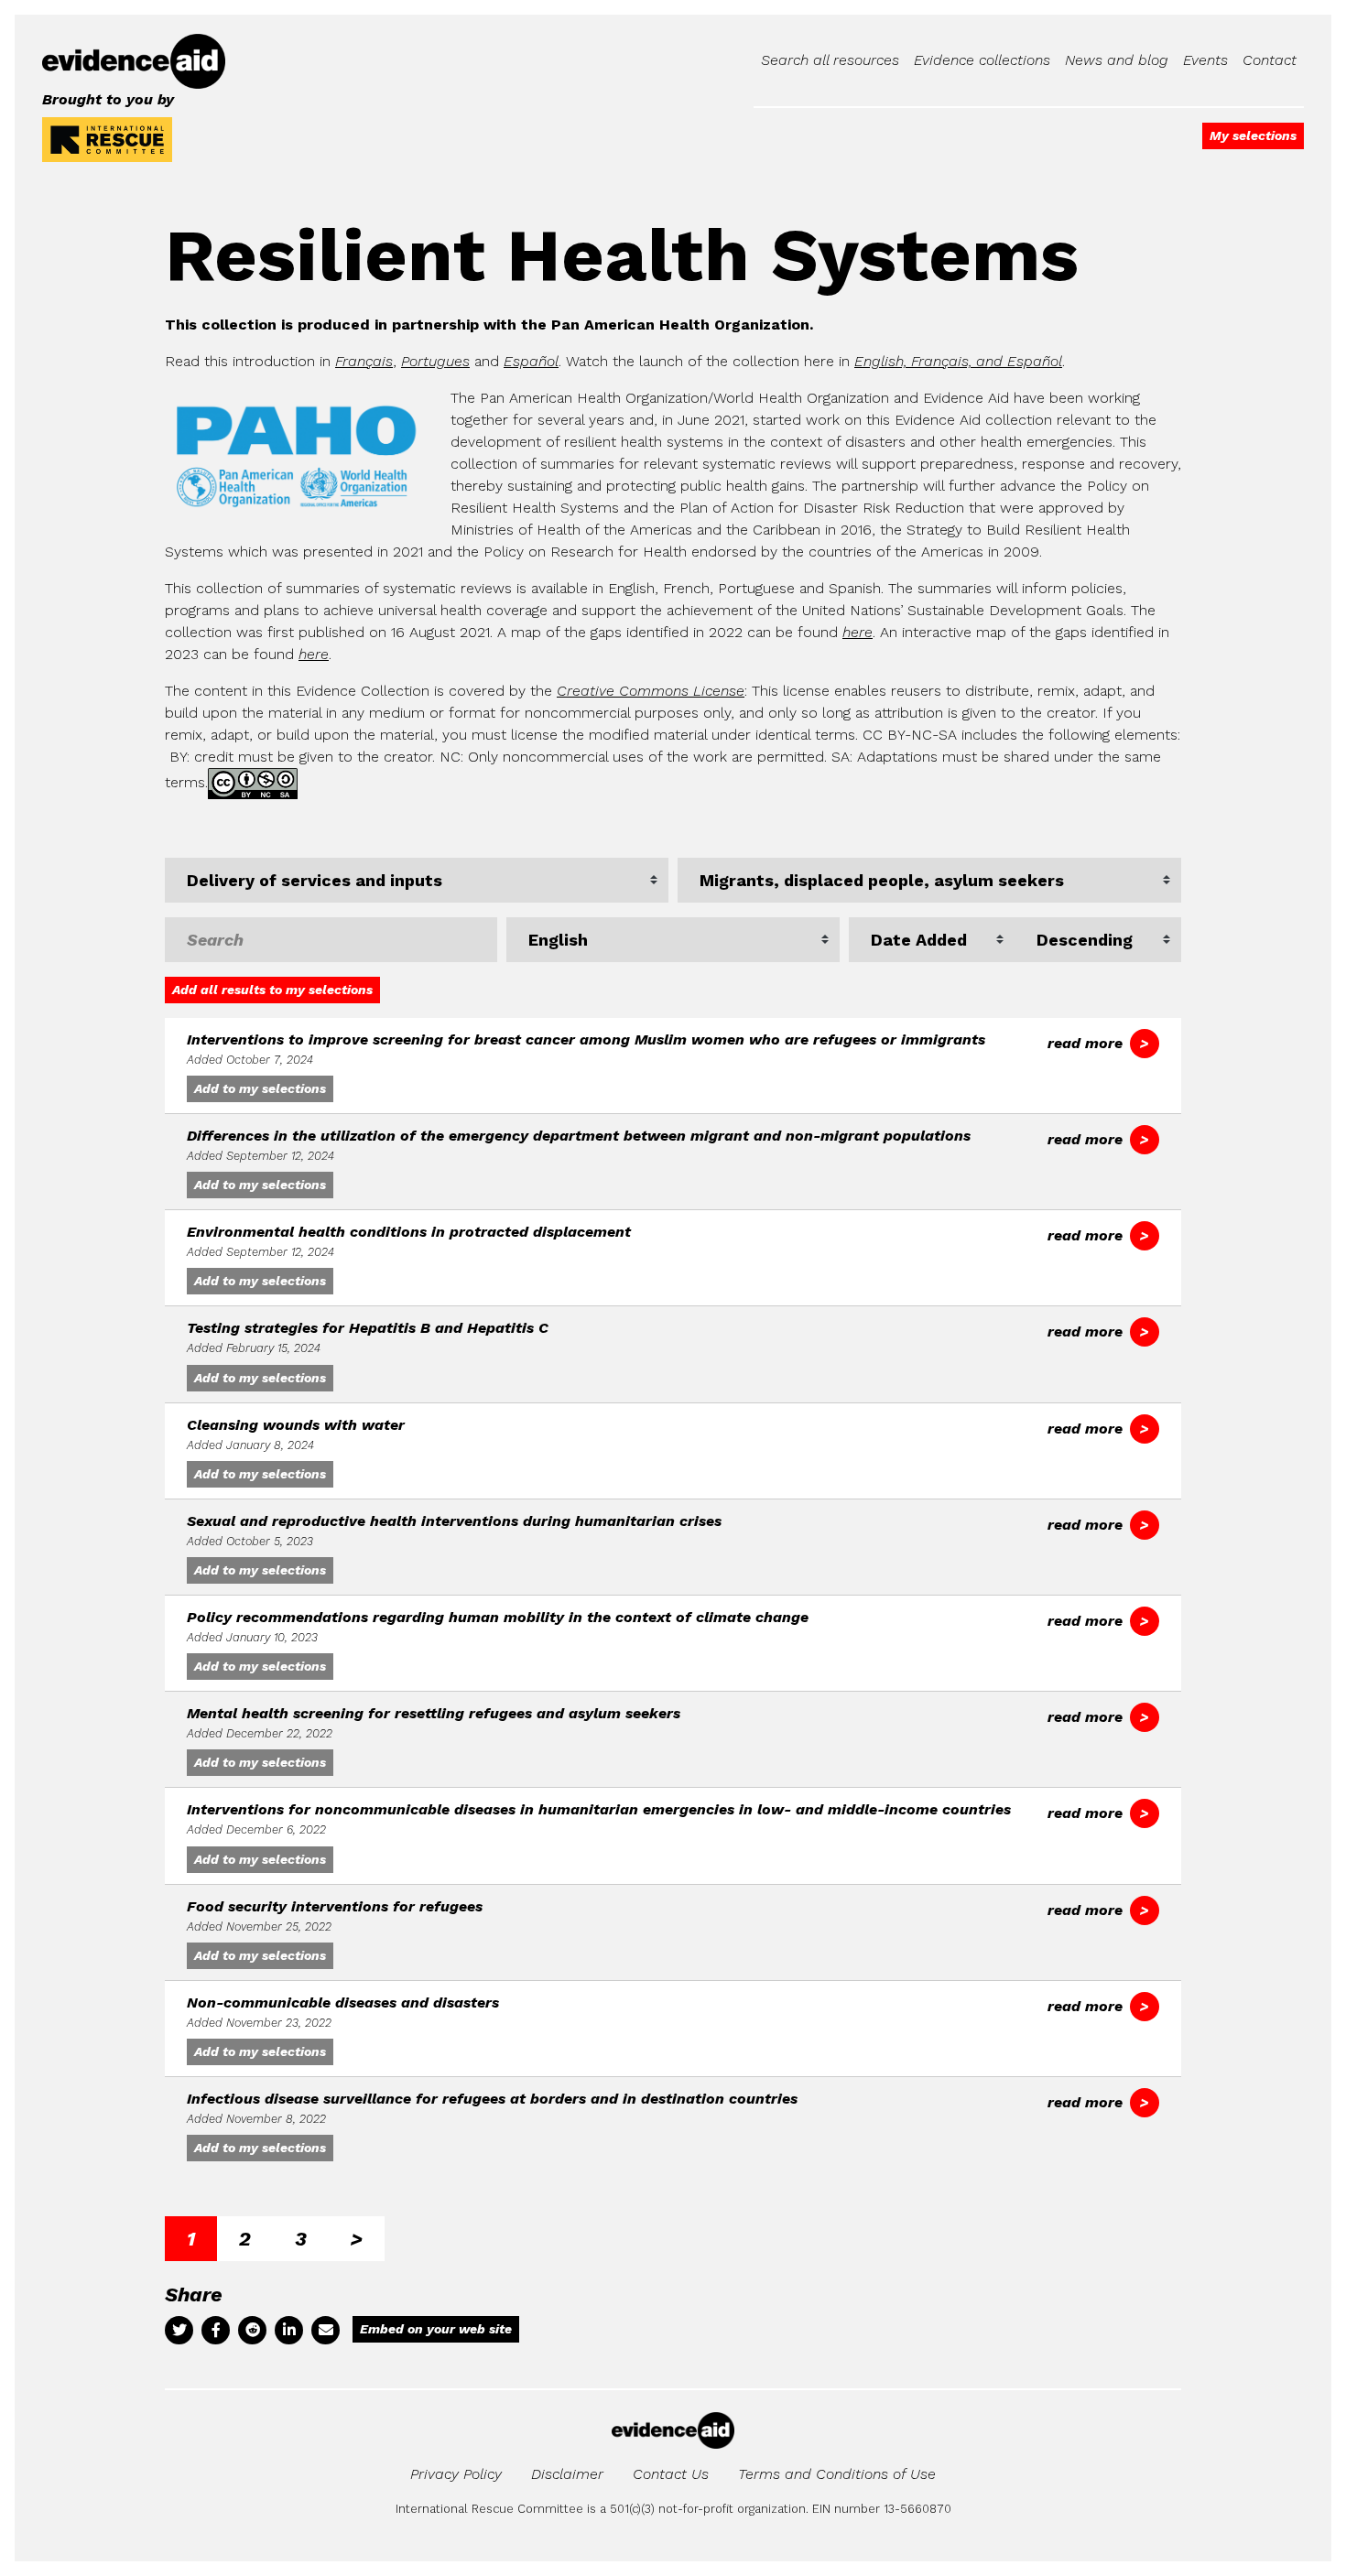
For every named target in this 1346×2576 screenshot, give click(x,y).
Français (364, 361)
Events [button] (1205, 60)
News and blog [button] (1117, 60)
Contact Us (671, 2474)
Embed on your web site (436, 2329)
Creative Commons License (651, 691)
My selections (1253, 135)
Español (531, 361)
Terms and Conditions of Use (837, 2474)
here (858, 632)
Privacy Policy (456, 2474)
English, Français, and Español (958, 361)
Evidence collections (982, 60)
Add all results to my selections (272, 990)
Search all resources (830, 60)
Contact (1270, 60)
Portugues (435, 361)
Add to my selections (260, 1088)
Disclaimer (567, 2474)
